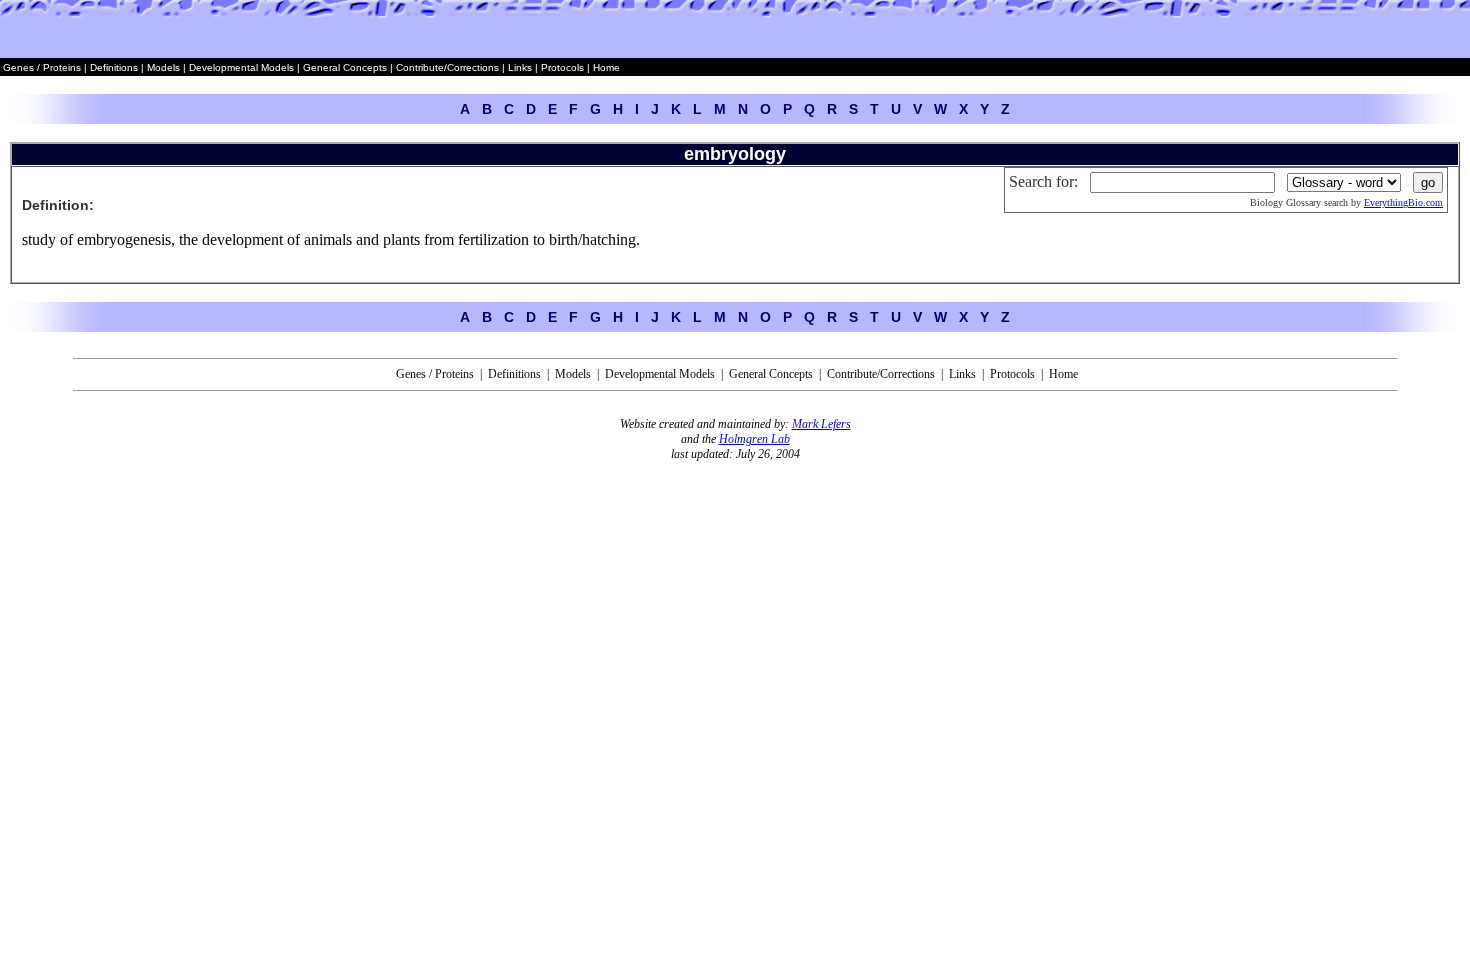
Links (520, 67)
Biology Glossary (1285, 202)
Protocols (561, 67)
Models (165, 67)
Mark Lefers (821, 424)
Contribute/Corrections (447, 67)
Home (606, 67)
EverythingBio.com (1403, 202)
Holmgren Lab (754, 439)
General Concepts (345, 67)
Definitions (115, 67)
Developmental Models (243, 67)
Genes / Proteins (42, 67)
